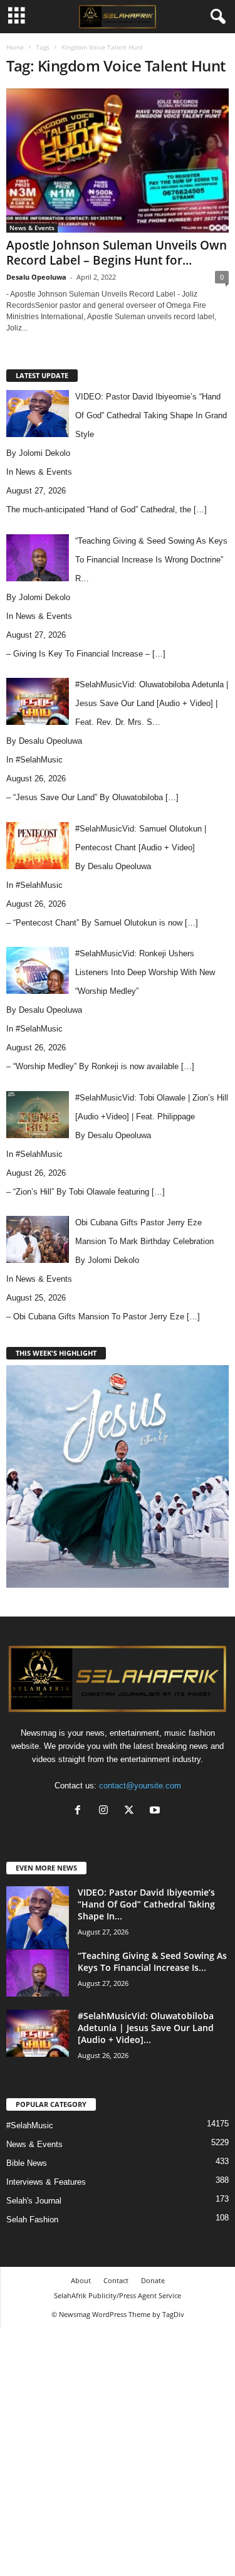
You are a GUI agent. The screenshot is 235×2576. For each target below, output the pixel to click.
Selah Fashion (32, 2220)
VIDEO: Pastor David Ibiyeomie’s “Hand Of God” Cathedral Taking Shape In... (146, 1904)
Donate (153, 2280)
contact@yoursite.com (140, 1786)
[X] (132, 1811)
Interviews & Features (46, 2182)
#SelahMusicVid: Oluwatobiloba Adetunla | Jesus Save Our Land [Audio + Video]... (146, 2028)
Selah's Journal (34, 2201)
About (81, 2280)
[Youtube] (156, 1811)
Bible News (27, 2163)
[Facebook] (81, 1811)
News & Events (32, 228)
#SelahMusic (39, 760)
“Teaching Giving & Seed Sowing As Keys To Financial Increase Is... (152, 1961)
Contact (116, 2280)
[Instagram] (106, 1811)
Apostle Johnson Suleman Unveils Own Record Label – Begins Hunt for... (117, 253)
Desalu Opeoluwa (36, 277)
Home (15, 47)
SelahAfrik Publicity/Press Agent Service (118, 2295)
